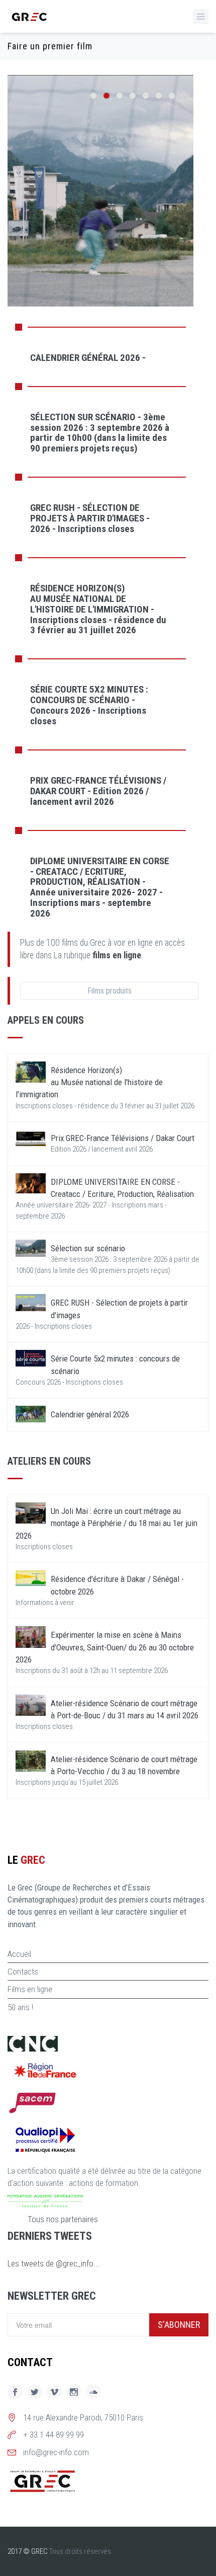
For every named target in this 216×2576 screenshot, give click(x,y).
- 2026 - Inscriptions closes (90, 518)
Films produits (110, 991)
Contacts (23, 1972)
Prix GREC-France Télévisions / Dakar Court (123, 1138)
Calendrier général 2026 (90, 1414)
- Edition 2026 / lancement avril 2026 (98, 791)
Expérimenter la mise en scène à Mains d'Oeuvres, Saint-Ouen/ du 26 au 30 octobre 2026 (105, 1647)
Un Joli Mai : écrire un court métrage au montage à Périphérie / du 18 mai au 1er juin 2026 (106, 1523)
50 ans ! (20, 2007)
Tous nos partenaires (63, 2219)
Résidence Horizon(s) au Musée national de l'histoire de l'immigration (89, 1082)
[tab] (100, 357)
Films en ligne (30, 1989)
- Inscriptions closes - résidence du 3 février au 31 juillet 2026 (98, 609)
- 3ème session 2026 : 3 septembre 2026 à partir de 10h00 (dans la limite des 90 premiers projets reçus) (100, 433)
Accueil (19, 1954)
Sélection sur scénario (88, 1248)
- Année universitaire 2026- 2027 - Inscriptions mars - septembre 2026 (100, 887)
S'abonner (179, 2325)
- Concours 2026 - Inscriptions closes (89, 705)
